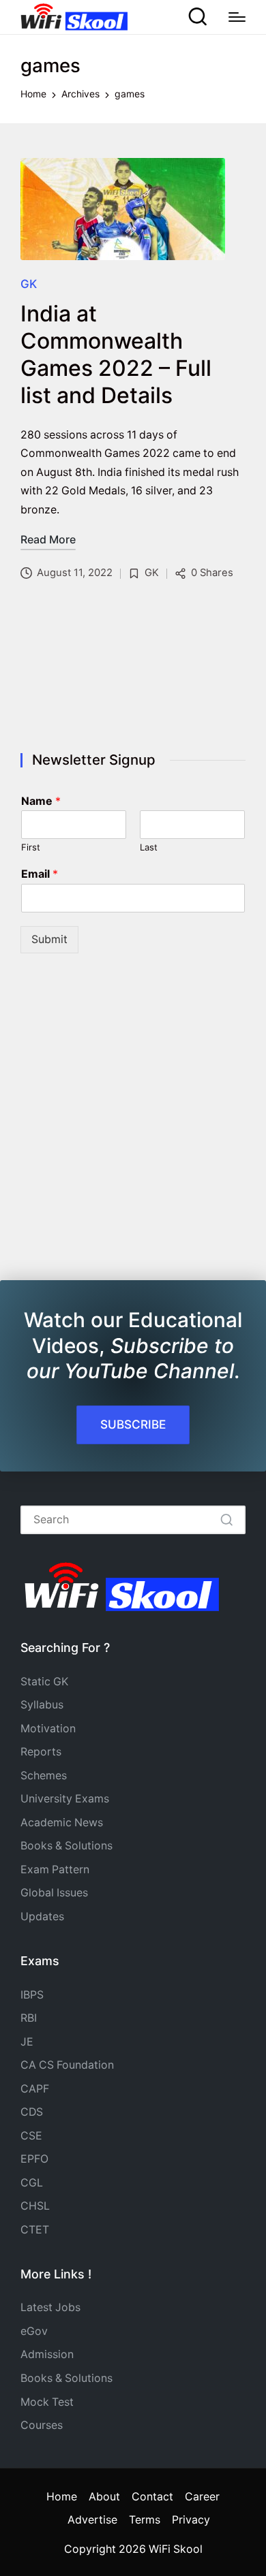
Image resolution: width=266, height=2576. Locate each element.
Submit (49, 939)
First (31, 847)
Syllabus (42, 1705)
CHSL (35, 2206)
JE (27, 2042)
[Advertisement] (133, 669)
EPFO (34, 2159)
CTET (35, 2230)
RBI (29, 2018)
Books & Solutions (66, 1846)
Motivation (48, 1729)
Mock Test (47, 2402)
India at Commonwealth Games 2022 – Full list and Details (116, 354)
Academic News (62, 1823)
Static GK (44, 1682)
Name (41, 801)
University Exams (65, 1799)
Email (40, 874)
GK (29, 284)
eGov (34, 2331)
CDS (32, 2112)
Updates (42, 1917)
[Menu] (237, 17)
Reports (41, 1752)
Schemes (44, 1776)
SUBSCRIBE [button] (133, 1424)
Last (149, 847)
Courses (42, 2425)
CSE (31, 2136)
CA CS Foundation (67, 2065)
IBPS (32, 1995)
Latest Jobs (50, 2307)
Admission (47, 2354)
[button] (227, 1520)
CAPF (35, 2089)
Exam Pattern (55, 1870)
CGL (32, 2183)
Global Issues (54, 1893)
